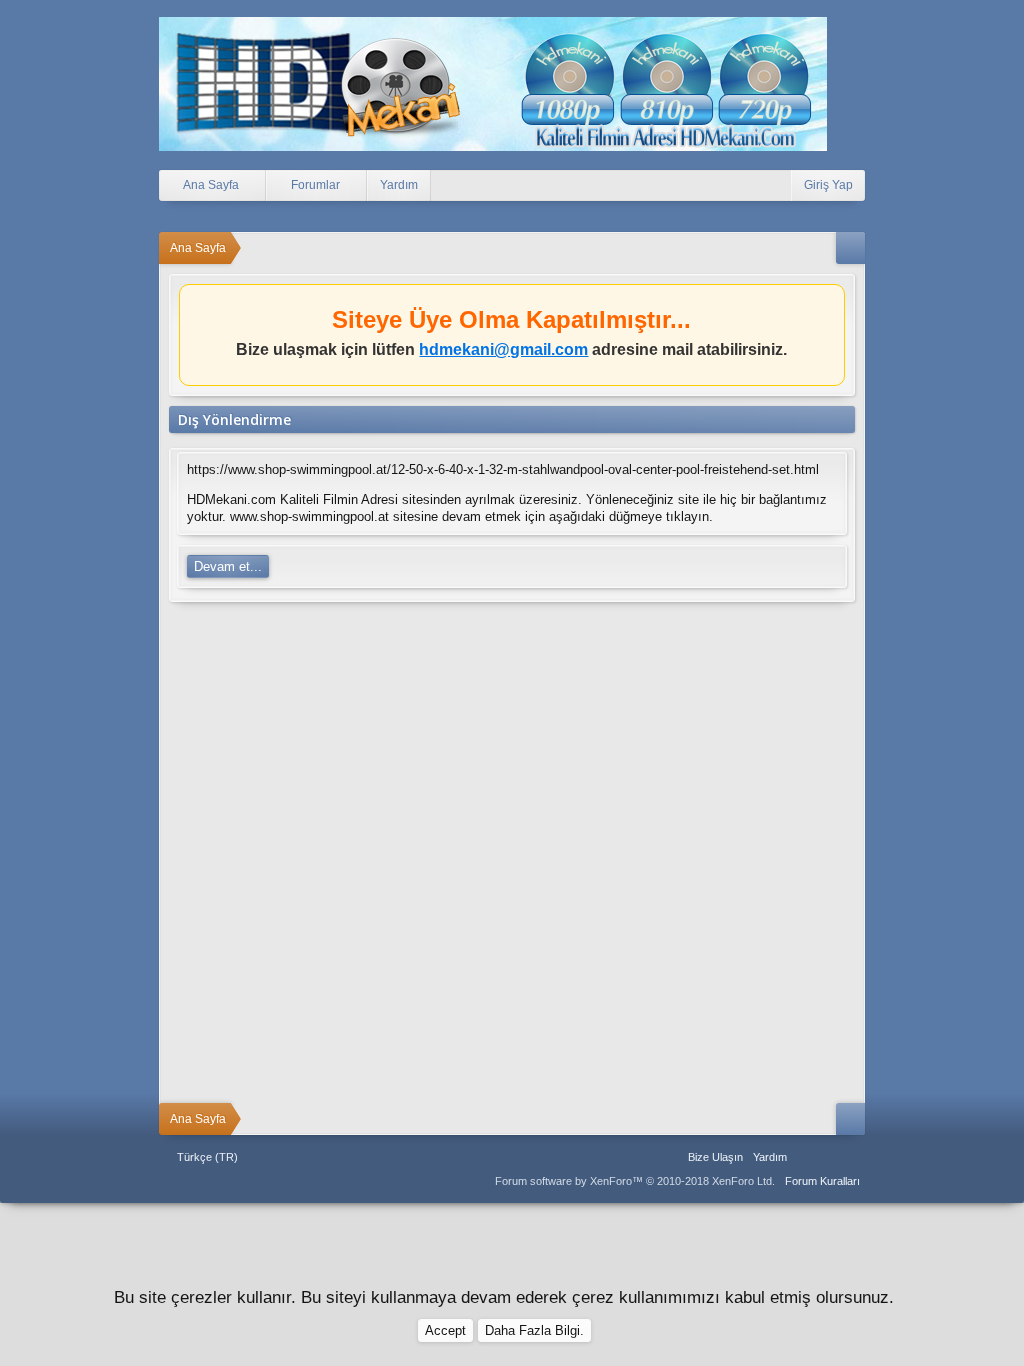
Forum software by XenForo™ (635, 1181)
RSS (853, 1157)
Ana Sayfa (804, 1157)
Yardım (399, 185)
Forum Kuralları (822, 1181)
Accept (445, 1330)
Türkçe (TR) (207, 1157)
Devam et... (228, 566)
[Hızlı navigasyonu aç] (850, 248)
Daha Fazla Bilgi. (534, 1330)
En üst (829, 1157)
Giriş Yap (828, 185)
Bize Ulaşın (715, 1157)
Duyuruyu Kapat (832, 303)
